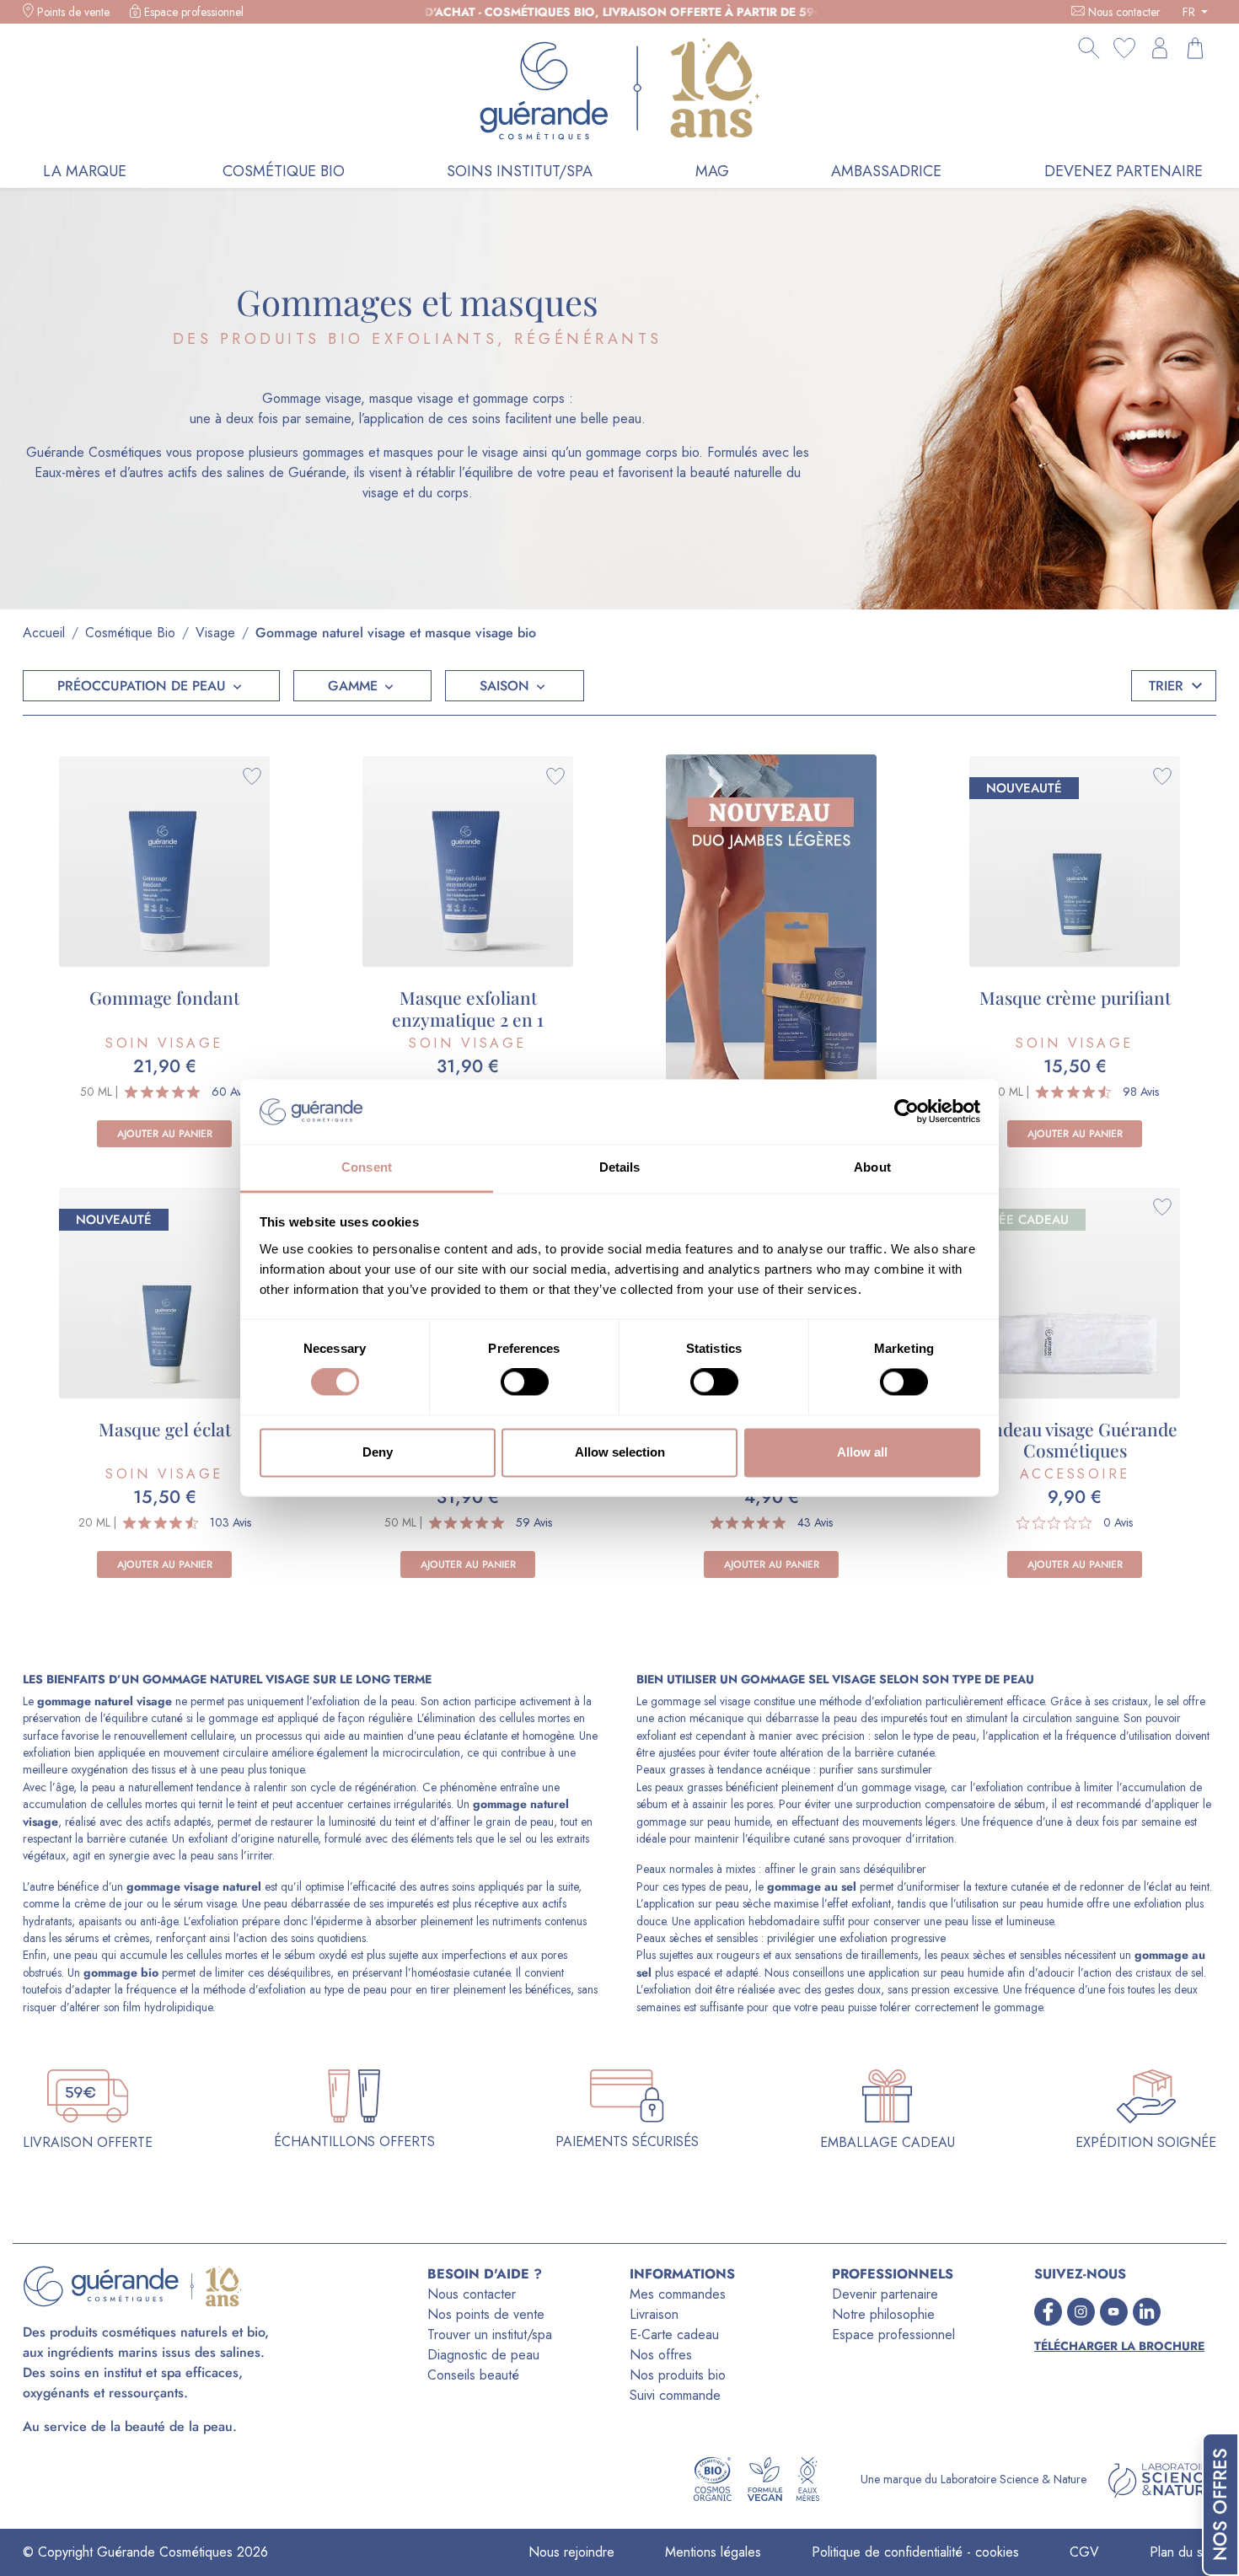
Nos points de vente (486, 2314)
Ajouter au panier (165, 1134)
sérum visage (205, 1903)
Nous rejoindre (571, 2552)
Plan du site (1183, 2552)
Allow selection (620, 1452)
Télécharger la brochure (1119, 2346)
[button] (151, 686)
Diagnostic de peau (483, 2355)
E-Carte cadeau (674, 2334)
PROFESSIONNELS (893, 2274)
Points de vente (73, 12)
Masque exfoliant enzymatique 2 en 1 (468, 1008)
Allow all (862, 1452)
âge (64, 1787)
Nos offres (661, 2355)
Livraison (654, 2314)
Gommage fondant (164, 997)
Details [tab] (620, 1167)
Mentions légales (713, 2552)
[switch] (525, 1382)
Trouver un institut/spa (490, 2334)
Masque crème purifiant (1075, 997)
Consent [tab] (367, 1167)
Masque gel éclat (165, 1429)
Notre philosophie (883, 2314)
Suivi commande (675, 2395)
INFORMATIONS (682, 2274)
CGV (1084, 2552)
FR (1191, 12)
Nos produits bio (678, 2375)
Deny (378, 1452)
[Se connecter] (1160, 48)
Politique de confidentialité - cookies (915, 2552)
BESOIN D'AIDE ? (485, 2274)
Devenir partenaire (885, 2294)
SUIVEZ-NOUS (1080, 2274)
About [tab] (872, 1167)
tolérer (896, 2007)
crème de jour (109, 1903)
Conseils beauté (473, 2375)
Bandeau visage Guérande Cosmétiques (1075, 1439)
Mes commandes (678, 2294)
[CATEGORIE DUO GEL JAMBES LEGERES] (771, 943)
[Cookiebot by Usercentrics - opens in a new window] (906, 1112)
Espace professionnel (194, 12)
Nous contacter (1124, 12)
